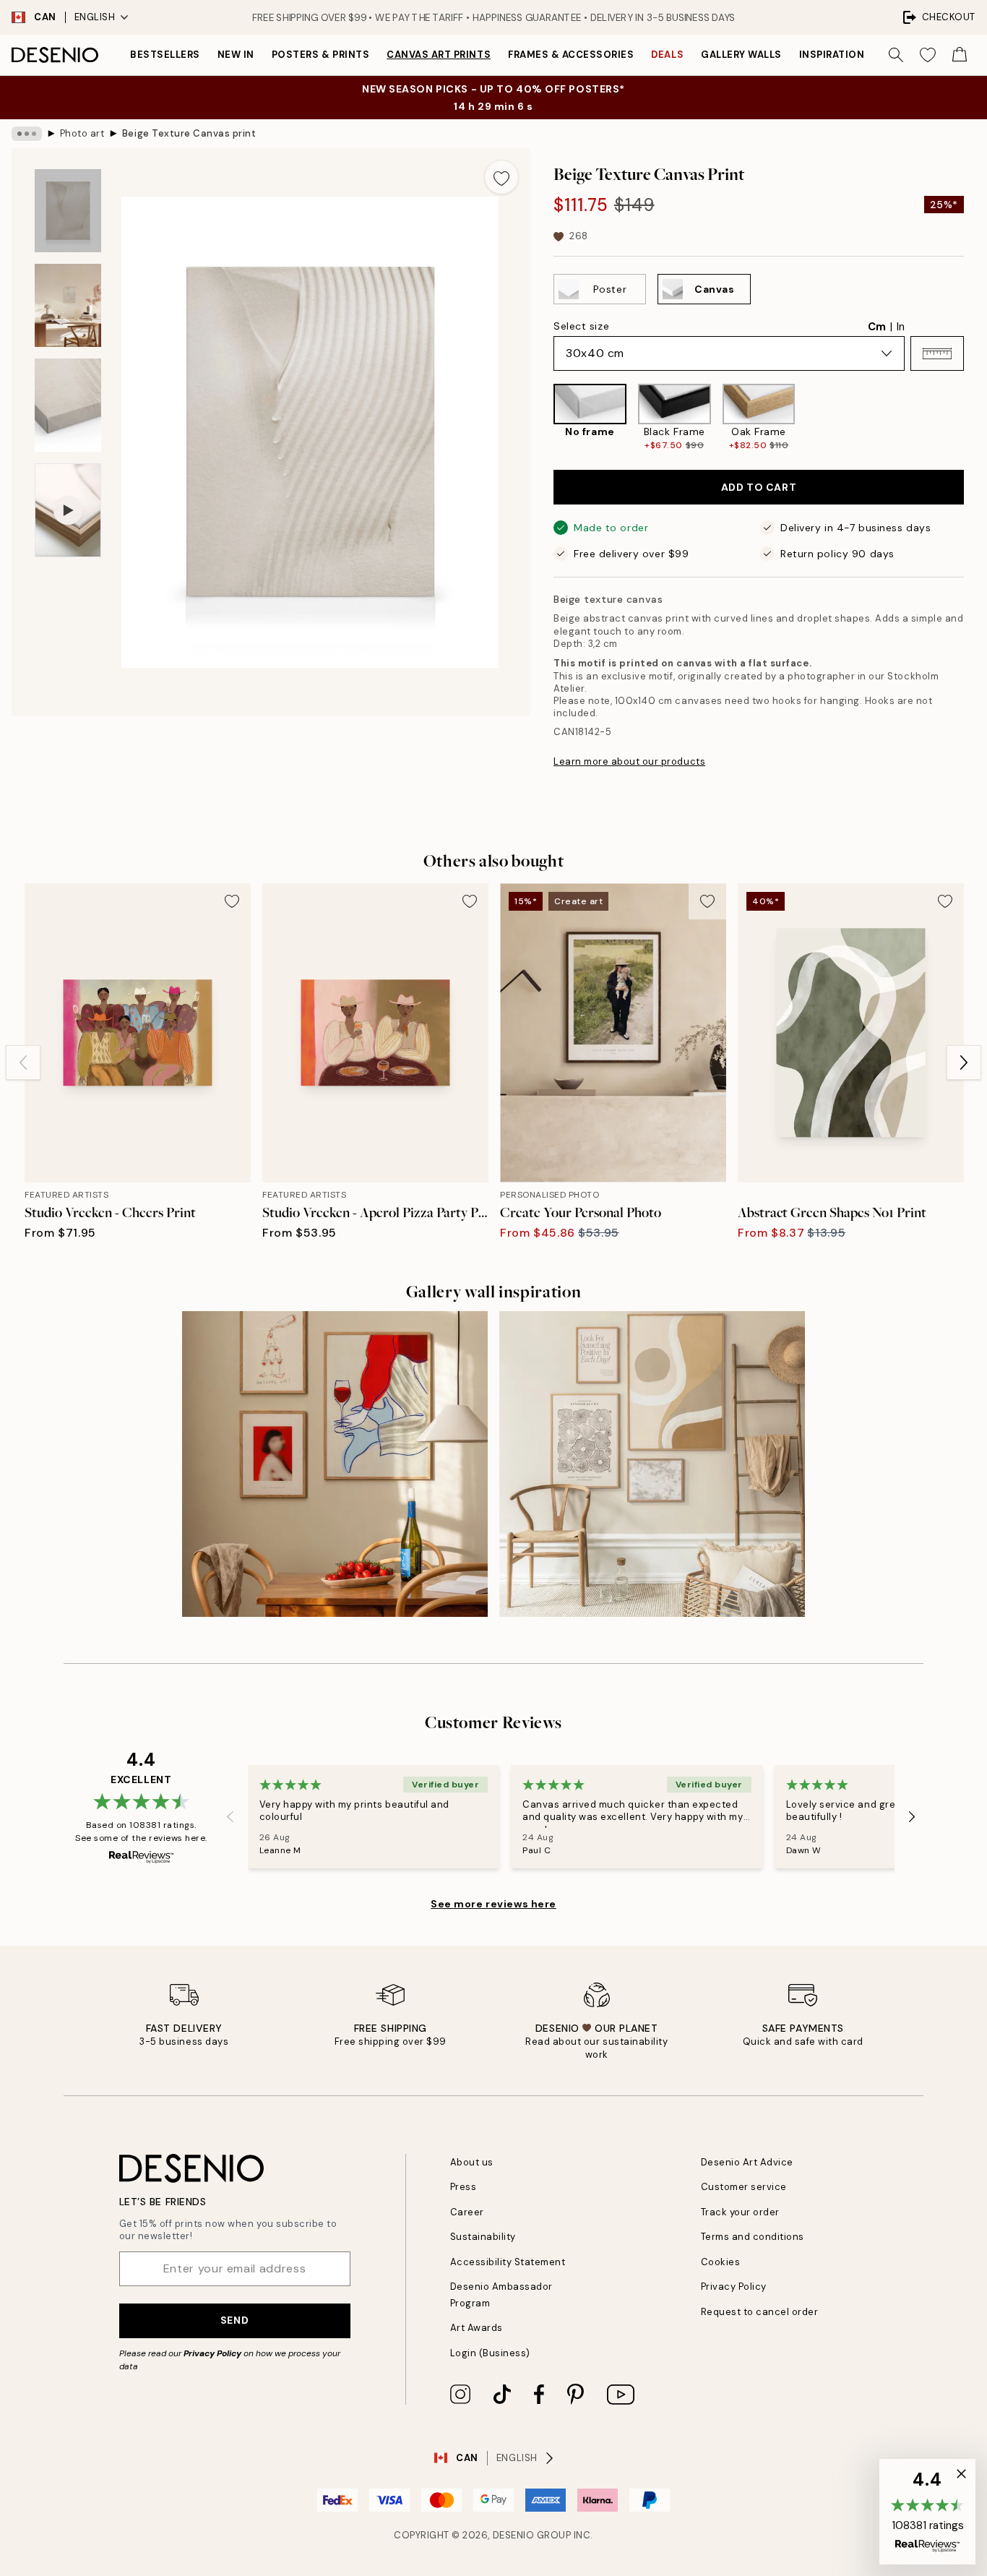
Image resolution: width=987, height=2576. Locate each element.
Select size (581, 326)
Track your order (740, 2212)
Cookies (721, 2262)
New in (236, 55)
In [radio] (901, 327)
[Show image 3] (68, 405)
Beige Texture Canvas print (189, 133)
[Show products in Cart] (960, 55)
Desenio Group (532, 2535)
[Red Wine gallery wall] (335, 1464)
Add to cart (759, 487)
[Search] (896, 55)
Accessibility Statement (508, 2262)
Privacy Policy (212, 2353)
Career (467, 2212)
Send (234, 2320)
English (95, 17)
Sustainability (483, 2237)
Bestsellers (165, 55)
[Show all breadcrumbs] (27, 134)
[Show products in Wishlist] (928, 55)
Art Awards (477, 2328)
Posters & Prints (320, 55)
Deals (667, 55)
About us (472, 2162)
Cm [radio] (877, 327)
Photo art (82, 133)
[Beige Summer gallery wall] (652, 1464)
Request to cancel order (760, 2312)
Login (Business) (490, 2353)
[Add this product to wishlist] (501, 177)
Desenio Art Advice (747, 2162)
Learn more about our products (629, 761)
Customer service (744, 2187)
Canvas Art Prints (439, 55)
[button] (937, 353)
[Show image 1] (68, 211)
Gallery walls (741, 55)
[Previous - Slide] (542, 417)
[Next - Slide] (975, 417)
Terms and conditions (753, 2237)
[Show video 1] (68, 511)
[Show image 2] (68, 305)
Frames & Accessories (571, 55)
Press (464, 2187)
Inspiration (832, 55)
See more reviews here (493, 1904)
